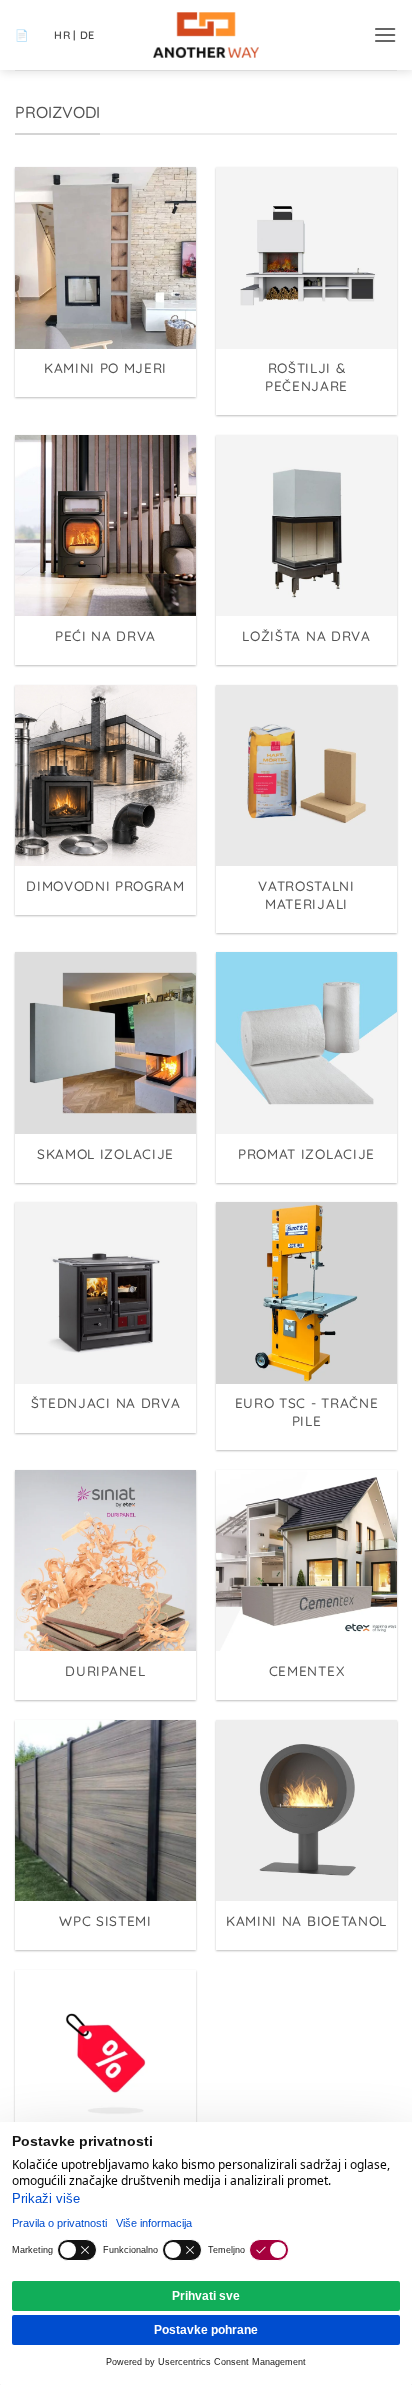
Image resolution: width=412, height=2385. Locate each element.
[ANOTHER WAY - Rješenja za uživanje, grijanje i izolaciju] (206, 35)
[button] (385, 34)
